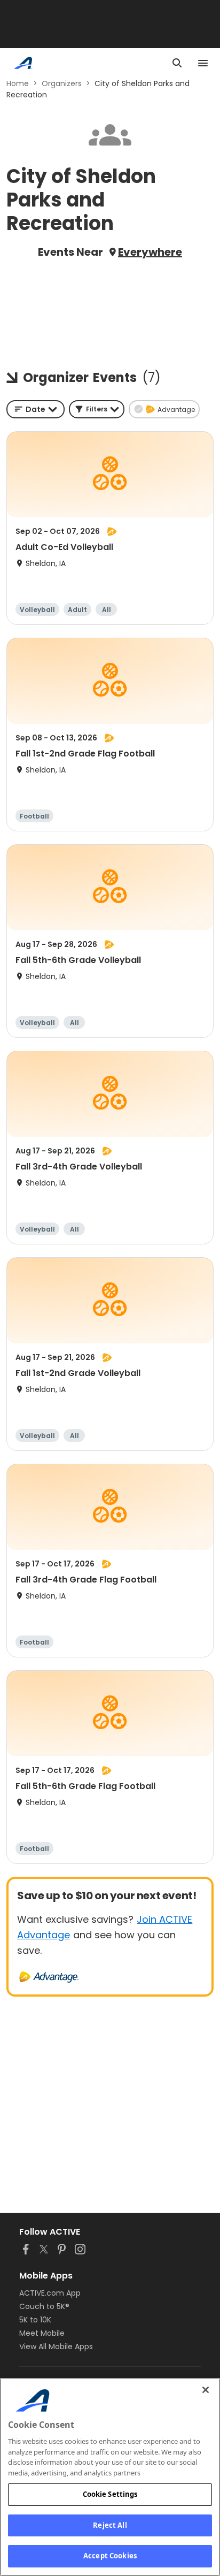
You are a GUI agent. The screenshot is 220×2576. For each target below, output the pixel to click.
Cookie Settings (110, 2494)
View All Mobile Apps (56, 2346)
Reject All (110, 2525)
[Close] (206, 2390)
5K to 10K (35, 2320)
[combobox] (36, 409)
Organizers (62, 83)
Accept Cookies (110, 2556)
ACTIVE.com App (50, 2293)
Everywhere (150, 252)
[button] (97, 409)
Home (18, 83)
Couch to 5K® (44, 2306)
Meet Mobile (42, 2333)
